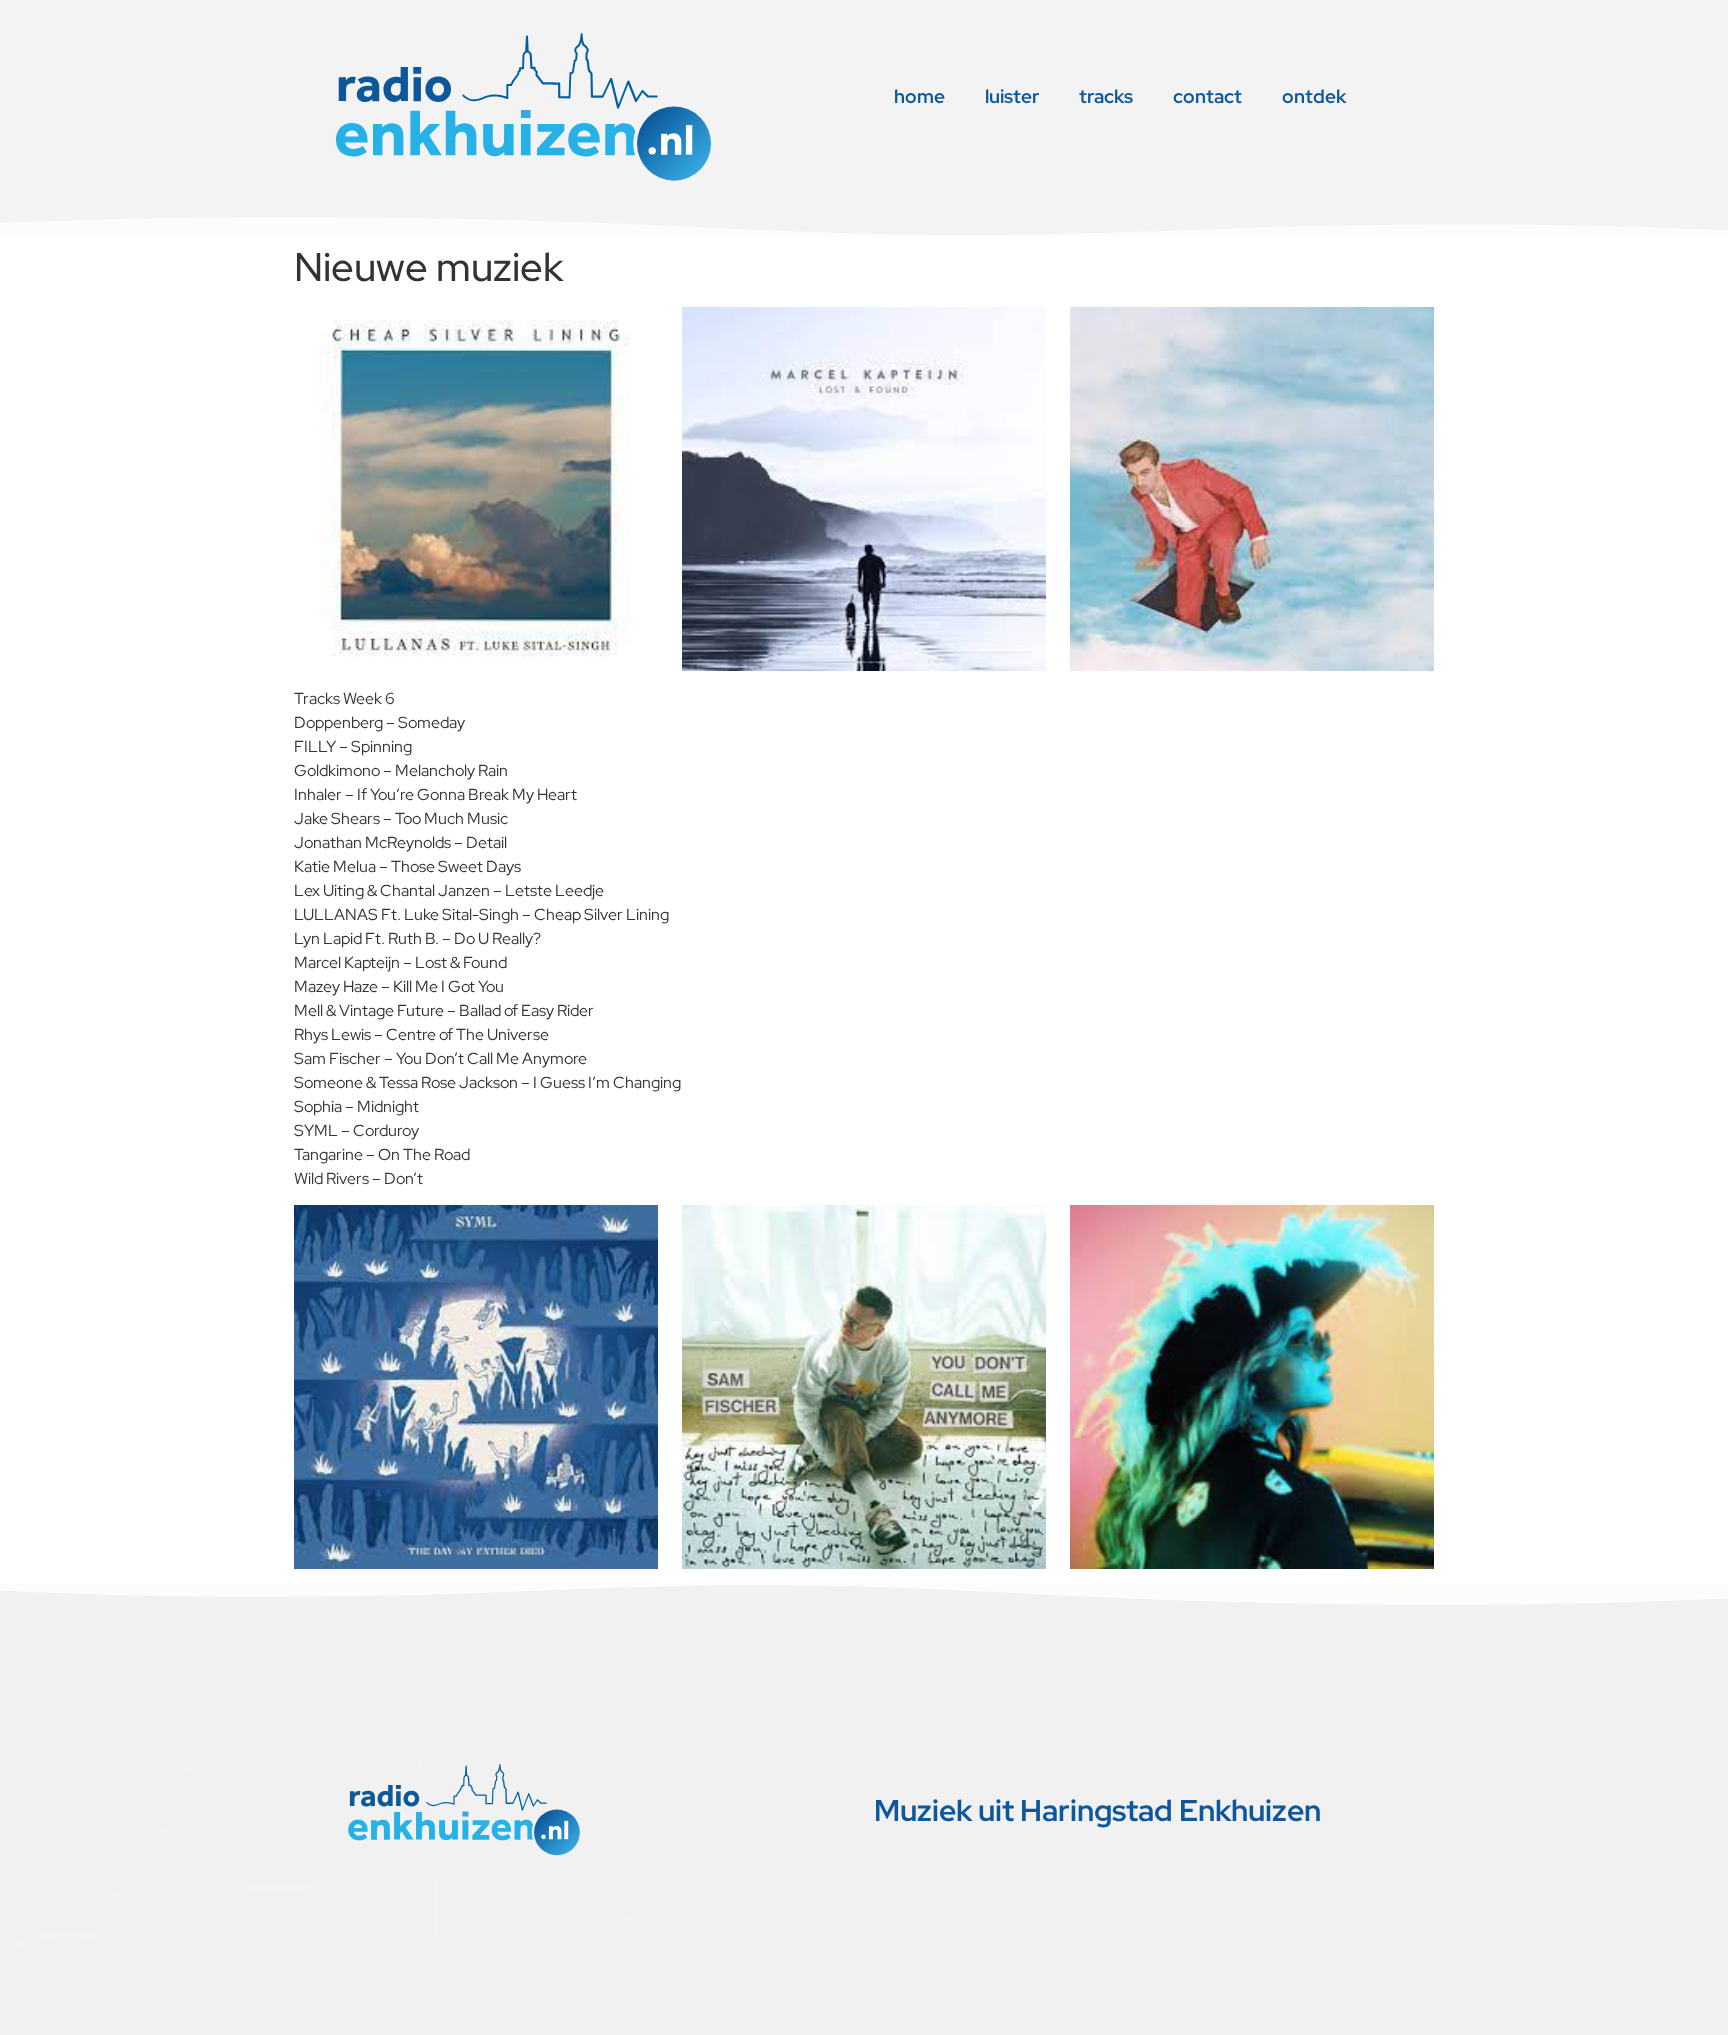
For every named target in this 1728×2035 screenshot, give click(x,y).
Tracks (1106, 96)
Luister (1012, 96)
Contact (1207, 96)
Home (919, 96)
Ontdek (1314, 96)
